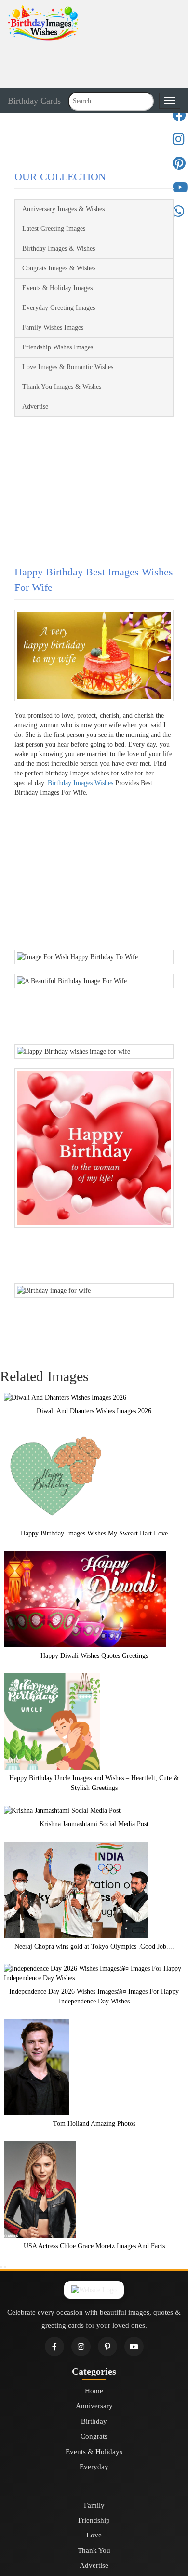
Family (94, 2505)
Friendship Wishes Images (58, 347)
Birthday (94, 2421)
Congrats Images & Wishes (59, 268)
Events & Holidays (94, 2452)
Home (94, 2391)
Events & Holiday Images (57, 288)
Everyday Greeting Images (59, 308)
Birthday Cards (34, 101)
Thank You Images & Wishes (62, 387)
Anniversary (94, 2406)
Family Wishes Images (53, 327)
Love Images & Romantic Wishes (68, 367)
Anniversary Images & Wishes (63, 209)
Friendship (94, 2520)
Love (94, 2535)
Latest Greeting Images (54, 229)
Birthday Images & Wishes (59, 248)
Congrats (94, 2436)
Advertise (35, 407)
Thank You (94, 2550)
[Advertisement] (94, 64)
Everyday (94, 2467)
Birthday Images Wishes (81, 783)
